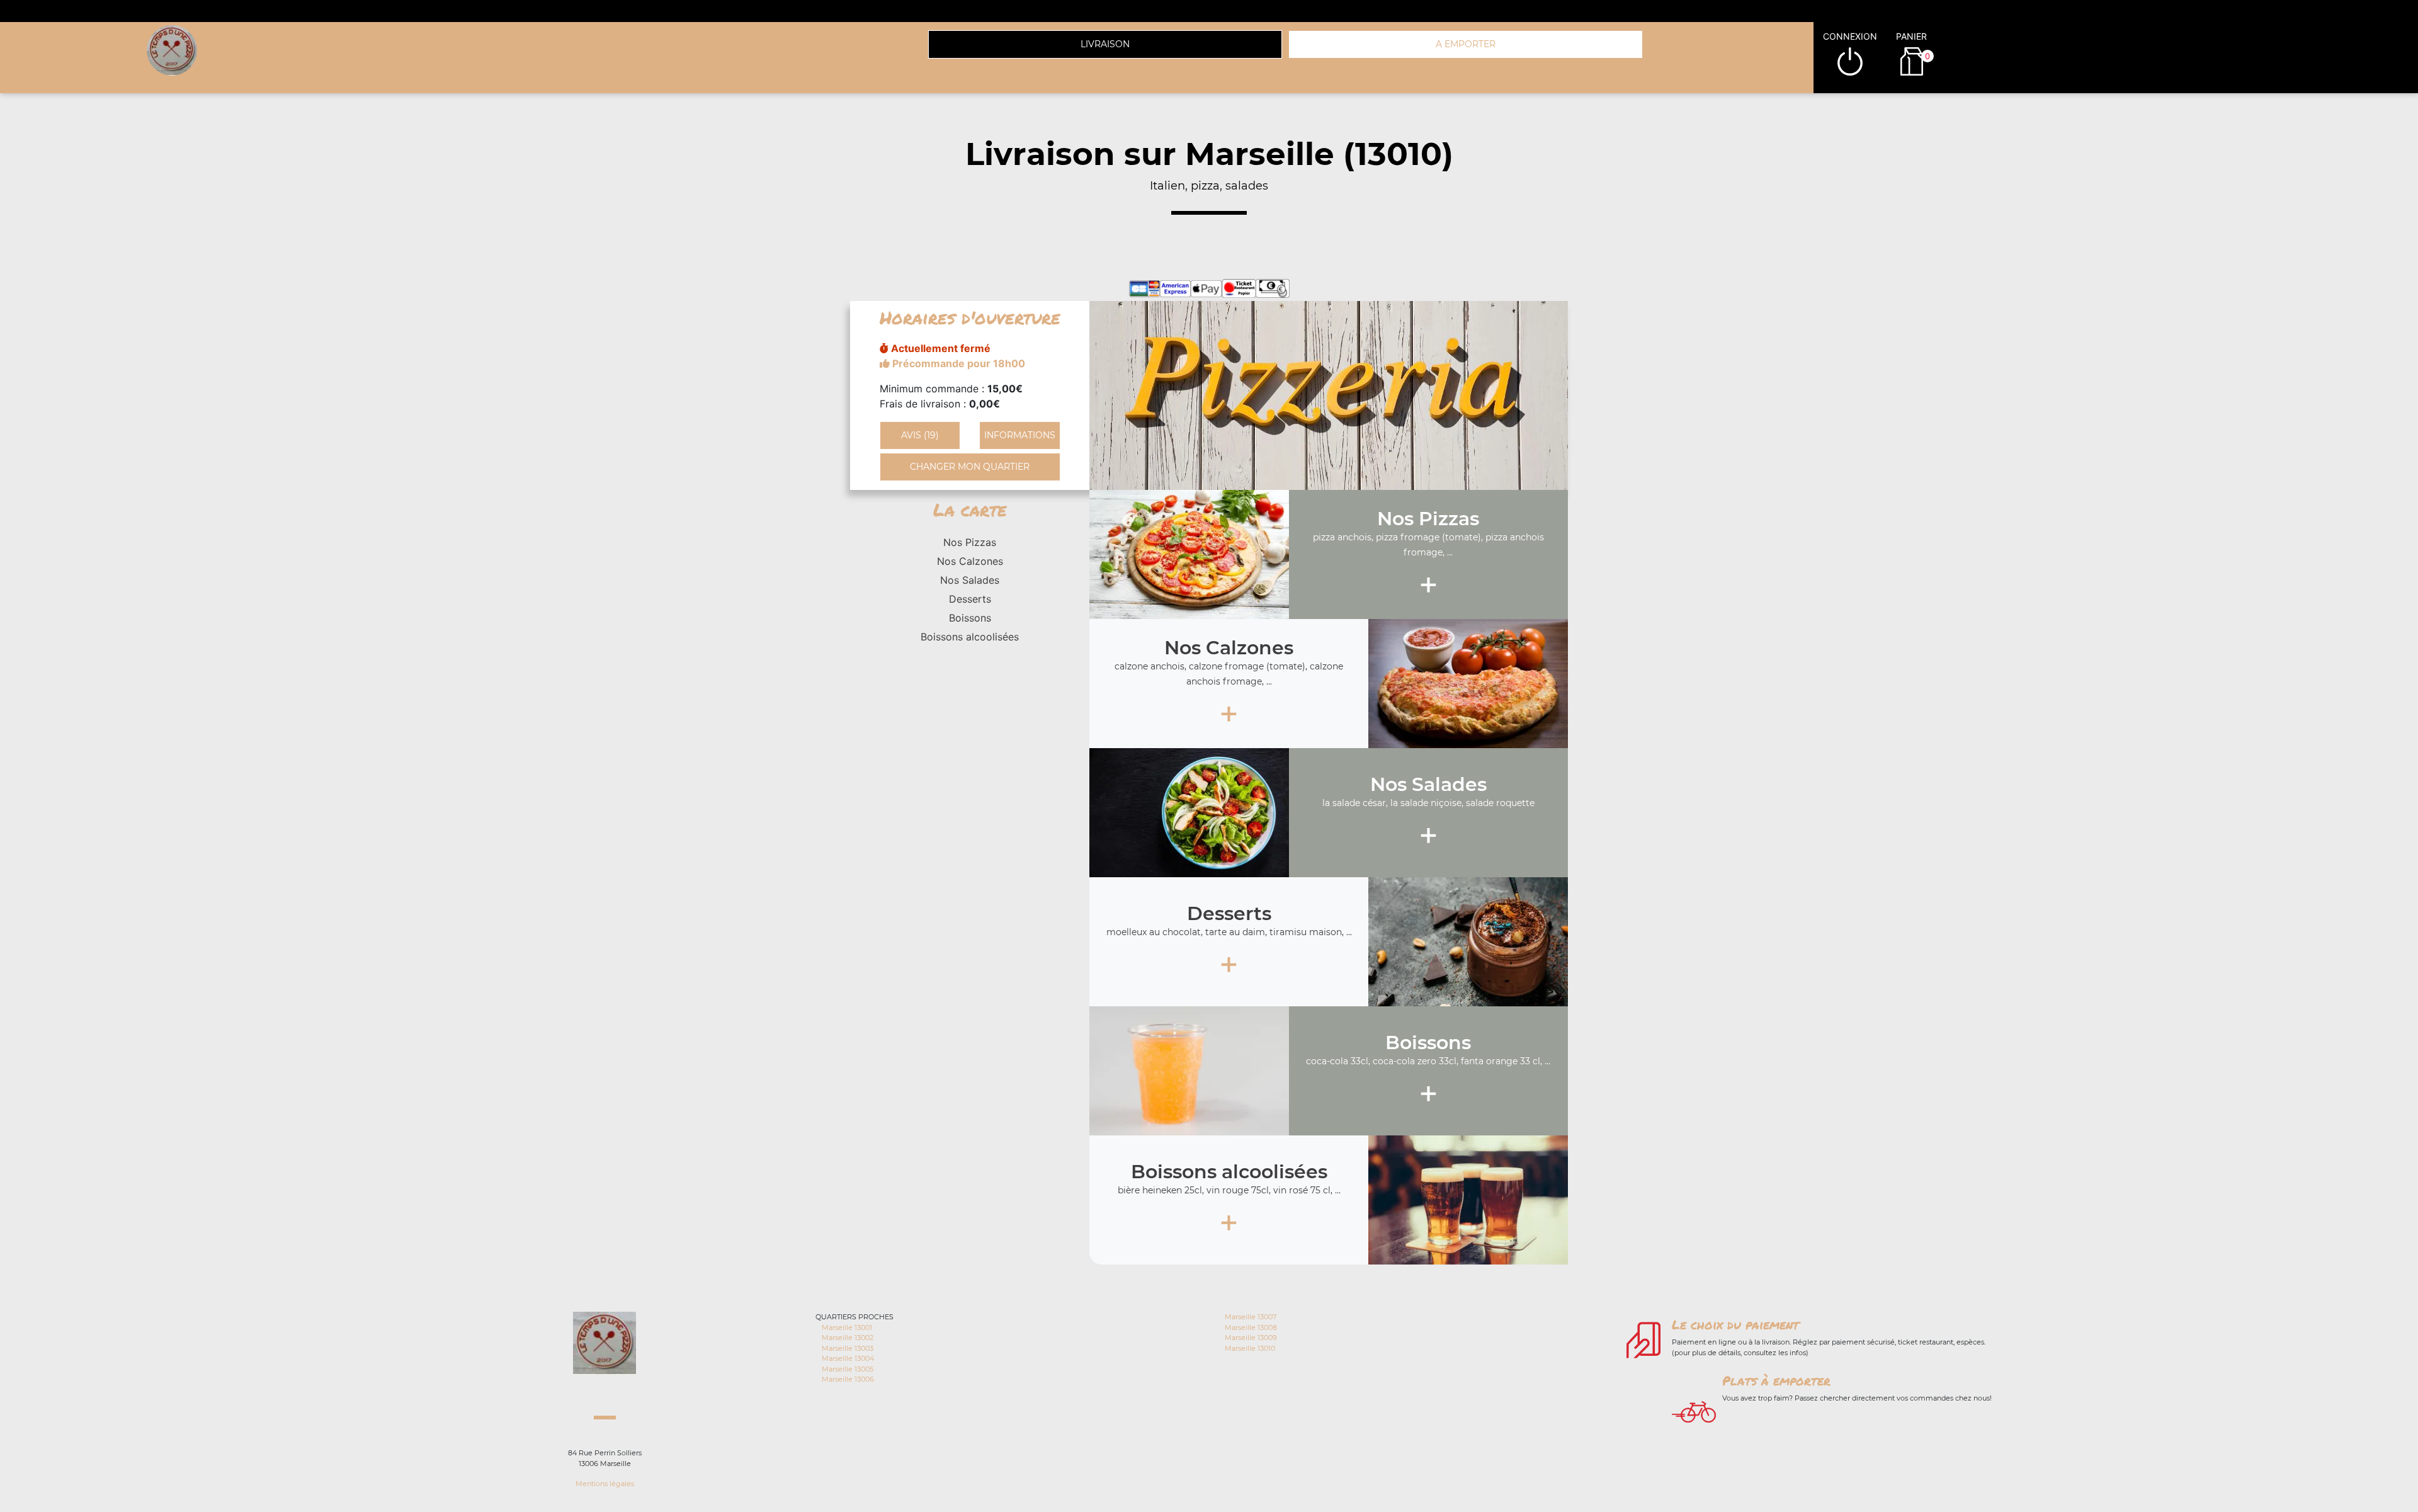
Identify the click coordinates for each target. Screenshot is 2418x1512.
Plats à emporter (1776, 1380)
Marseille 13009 (1251, 1338)
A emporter (1466, 44)
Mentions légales (605, 1484)
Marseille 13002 (848, 1338)
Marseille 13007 (1251, 1317)
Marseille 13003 (848, 1348)
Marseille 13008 (1251, 1327)
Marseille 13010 (1250, 1348)
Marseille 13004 (848, 1358)
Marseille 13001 (847, 1327)
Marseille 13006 (848, 1379)
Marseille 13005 (848, 1369)
